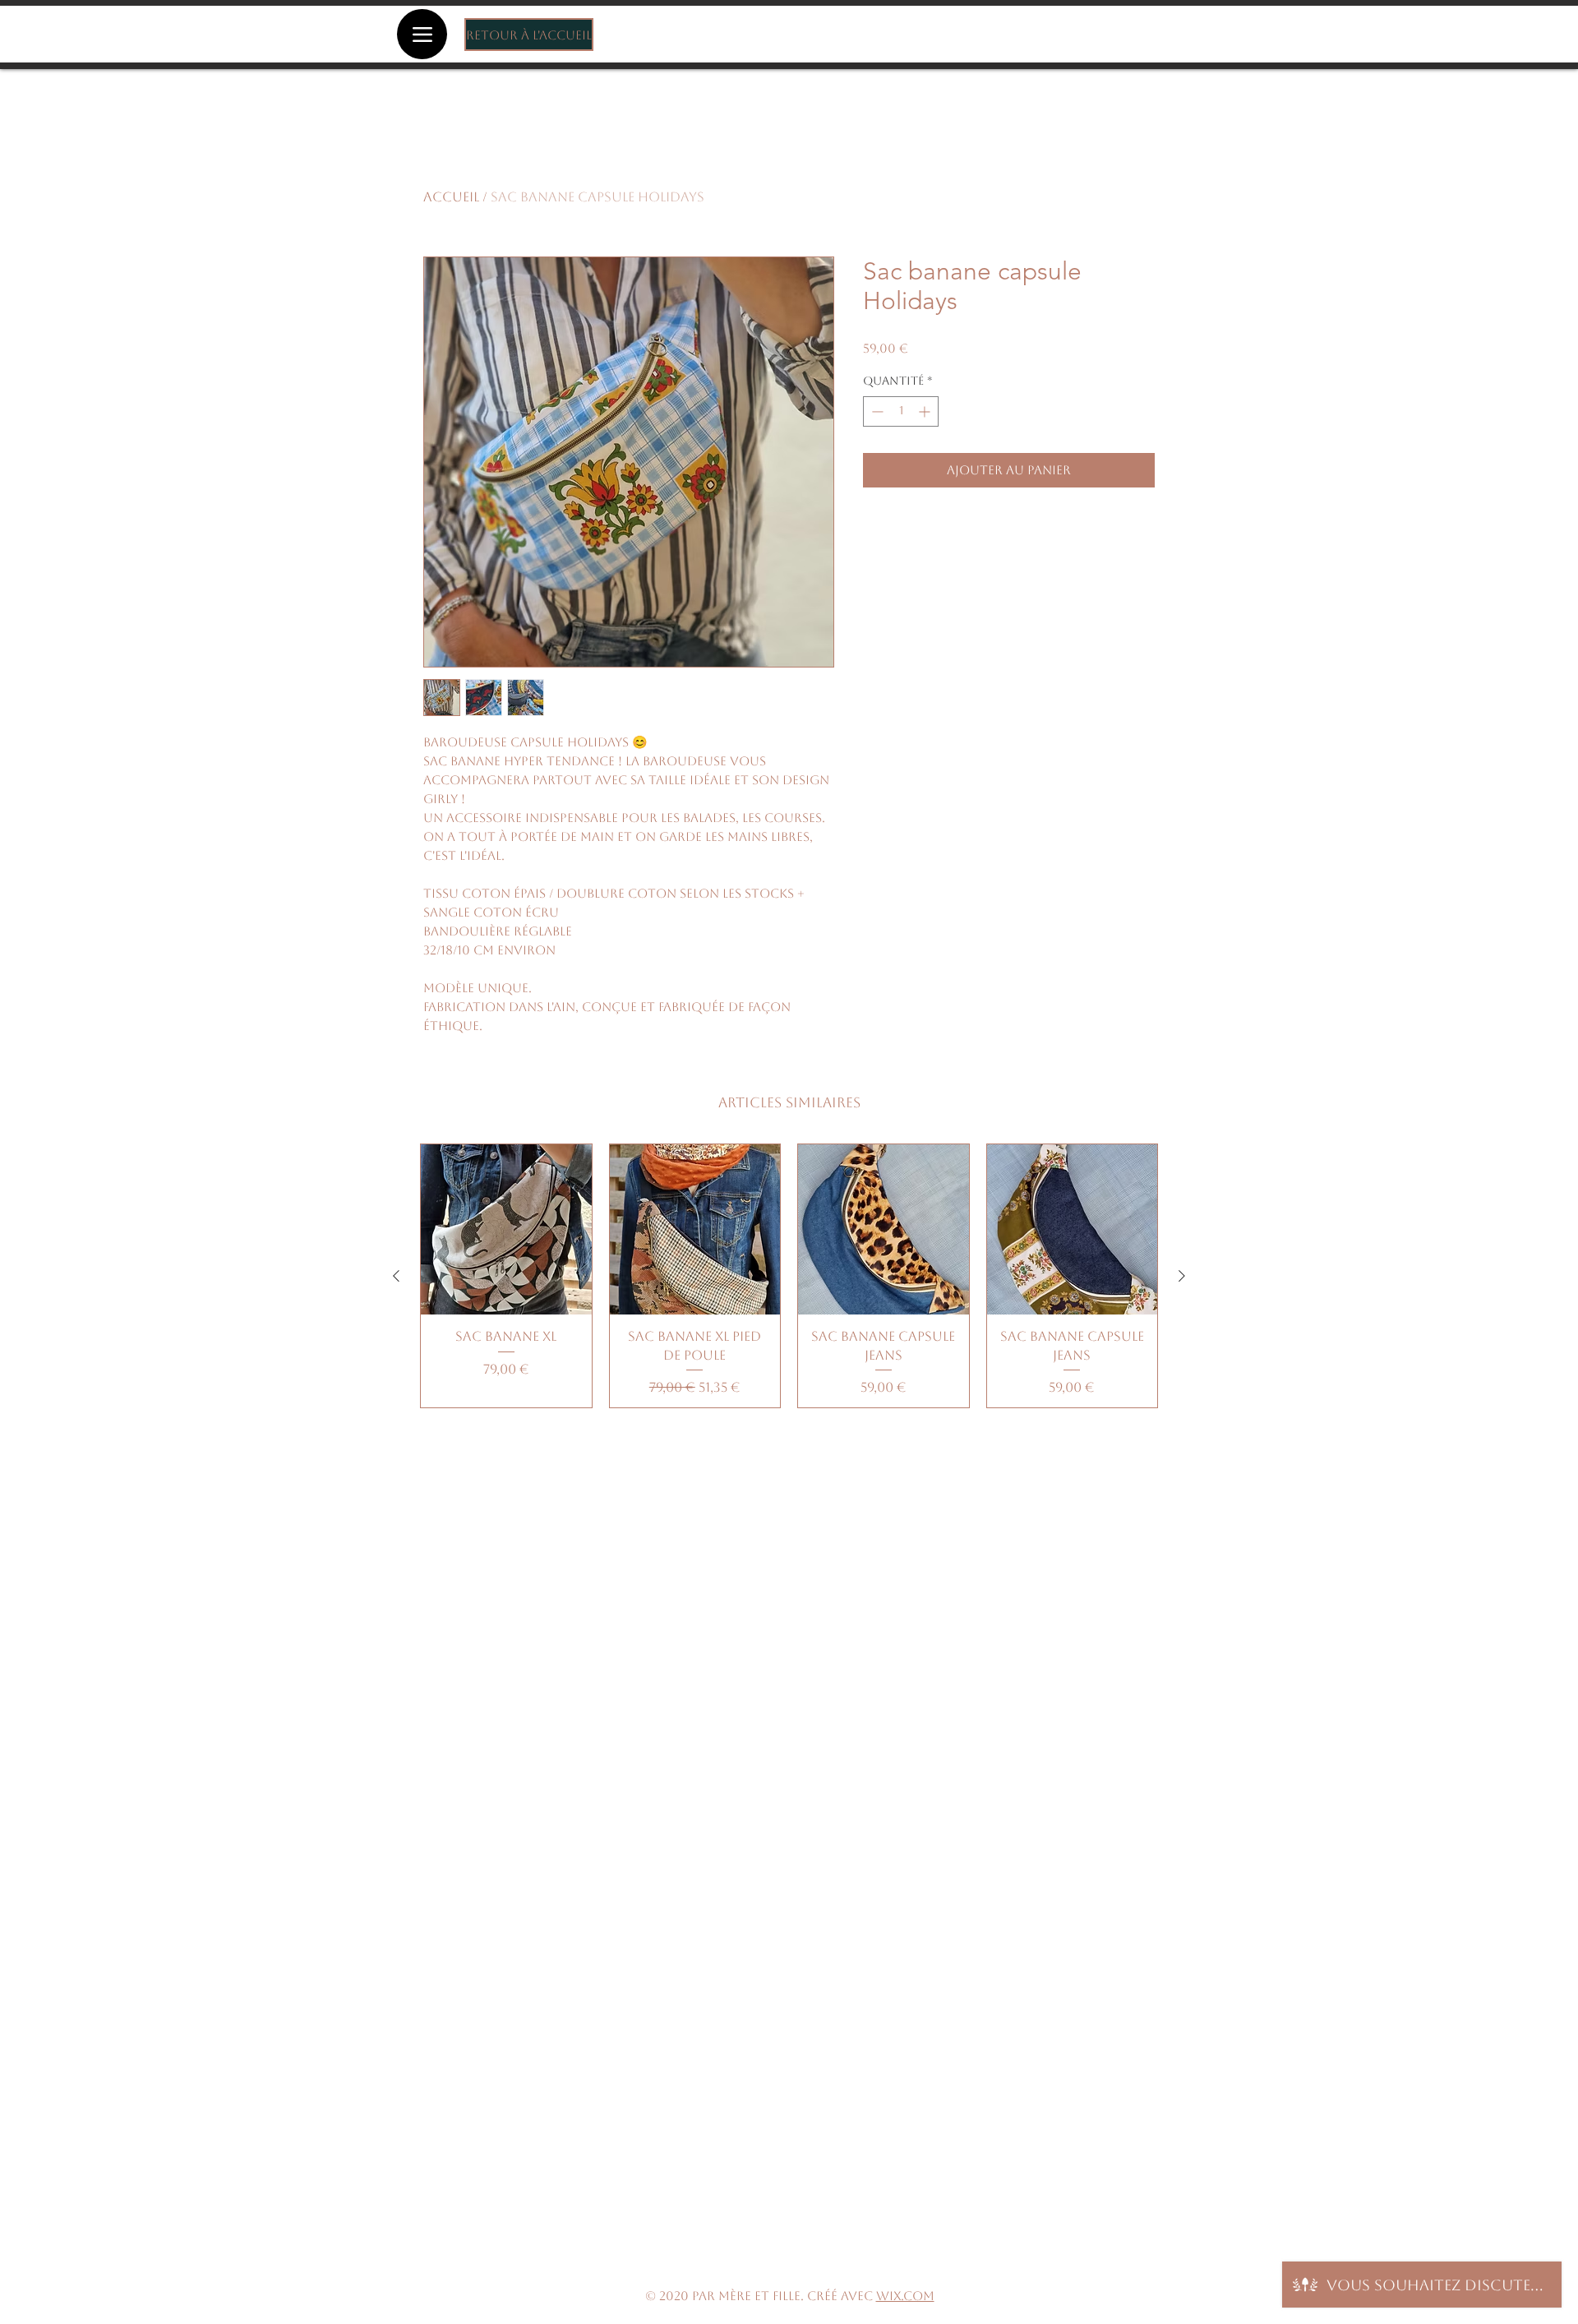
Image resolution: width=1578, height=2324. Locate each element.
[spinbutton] (901, 411)
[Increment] (926, 411)
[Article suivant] (1182, 1276)
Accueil (451, 197)
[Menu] (422, 34)
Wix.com (905, 2296)
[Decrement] (876, 411)
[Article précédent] (396, 1276)
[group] (789, 1276)
